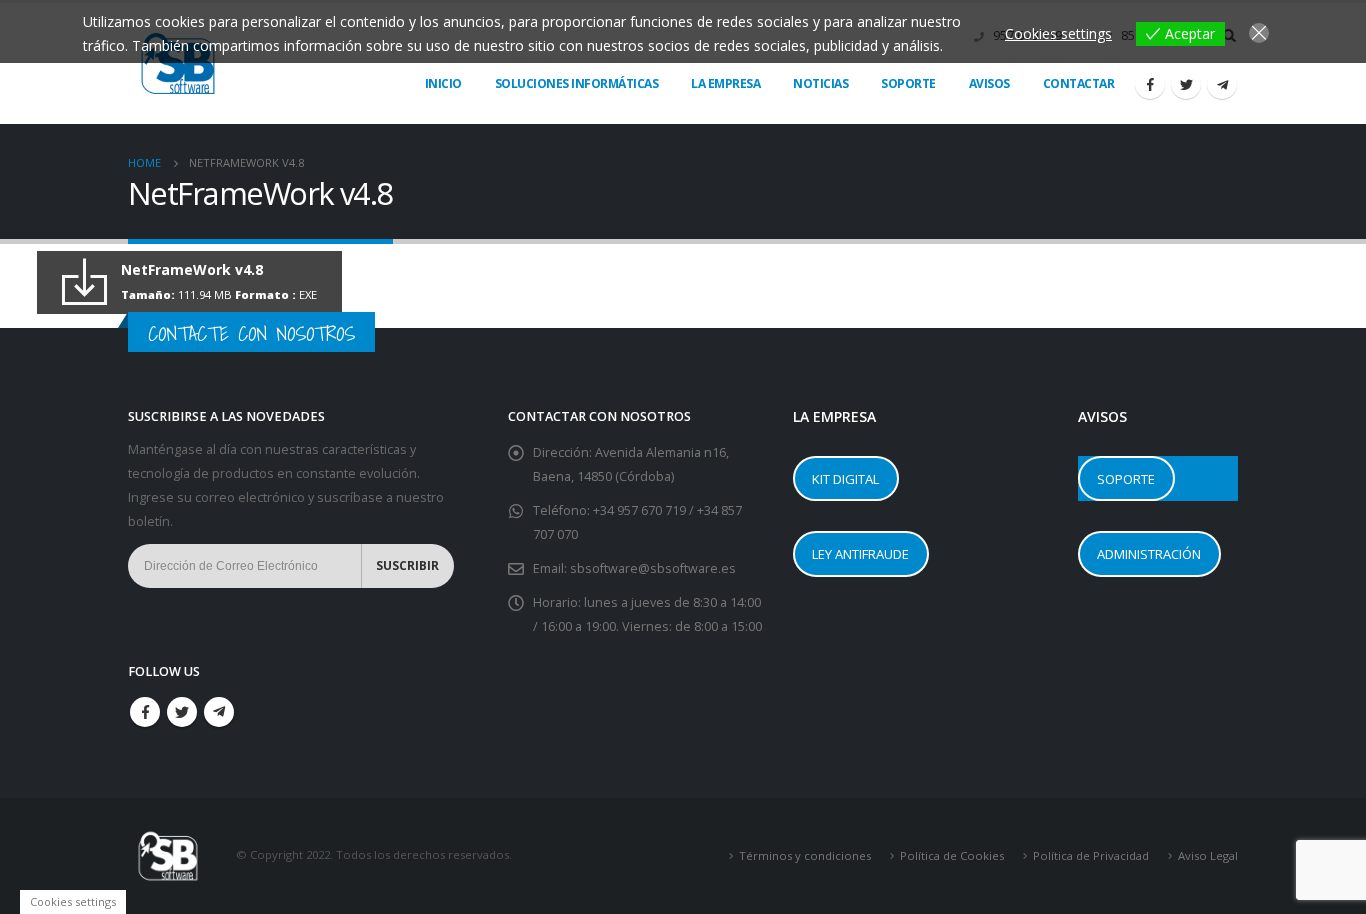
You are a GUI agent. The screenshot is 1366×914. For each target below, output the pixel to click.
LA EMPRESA (725, 83)
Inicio (443, 83)
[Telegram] (1222, 84)
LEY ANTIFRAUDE (860, 554)
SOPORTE (1126, 479)
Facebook (145, 712)
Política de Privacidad (1091, 855)
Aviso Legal (1208, 855)
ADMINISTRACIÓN (1149, 554)
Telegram (219, 712)
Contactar (1079, 83)
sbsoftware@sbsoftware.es (653, 568)
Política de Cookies (952, 855)
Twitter (182, 712)
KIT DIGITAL (845, 479)
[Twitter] (1186, 84)
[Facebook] (1150, 84)
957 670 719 (653, 510)
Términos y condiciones (805, 855)
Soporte (908, 83)
